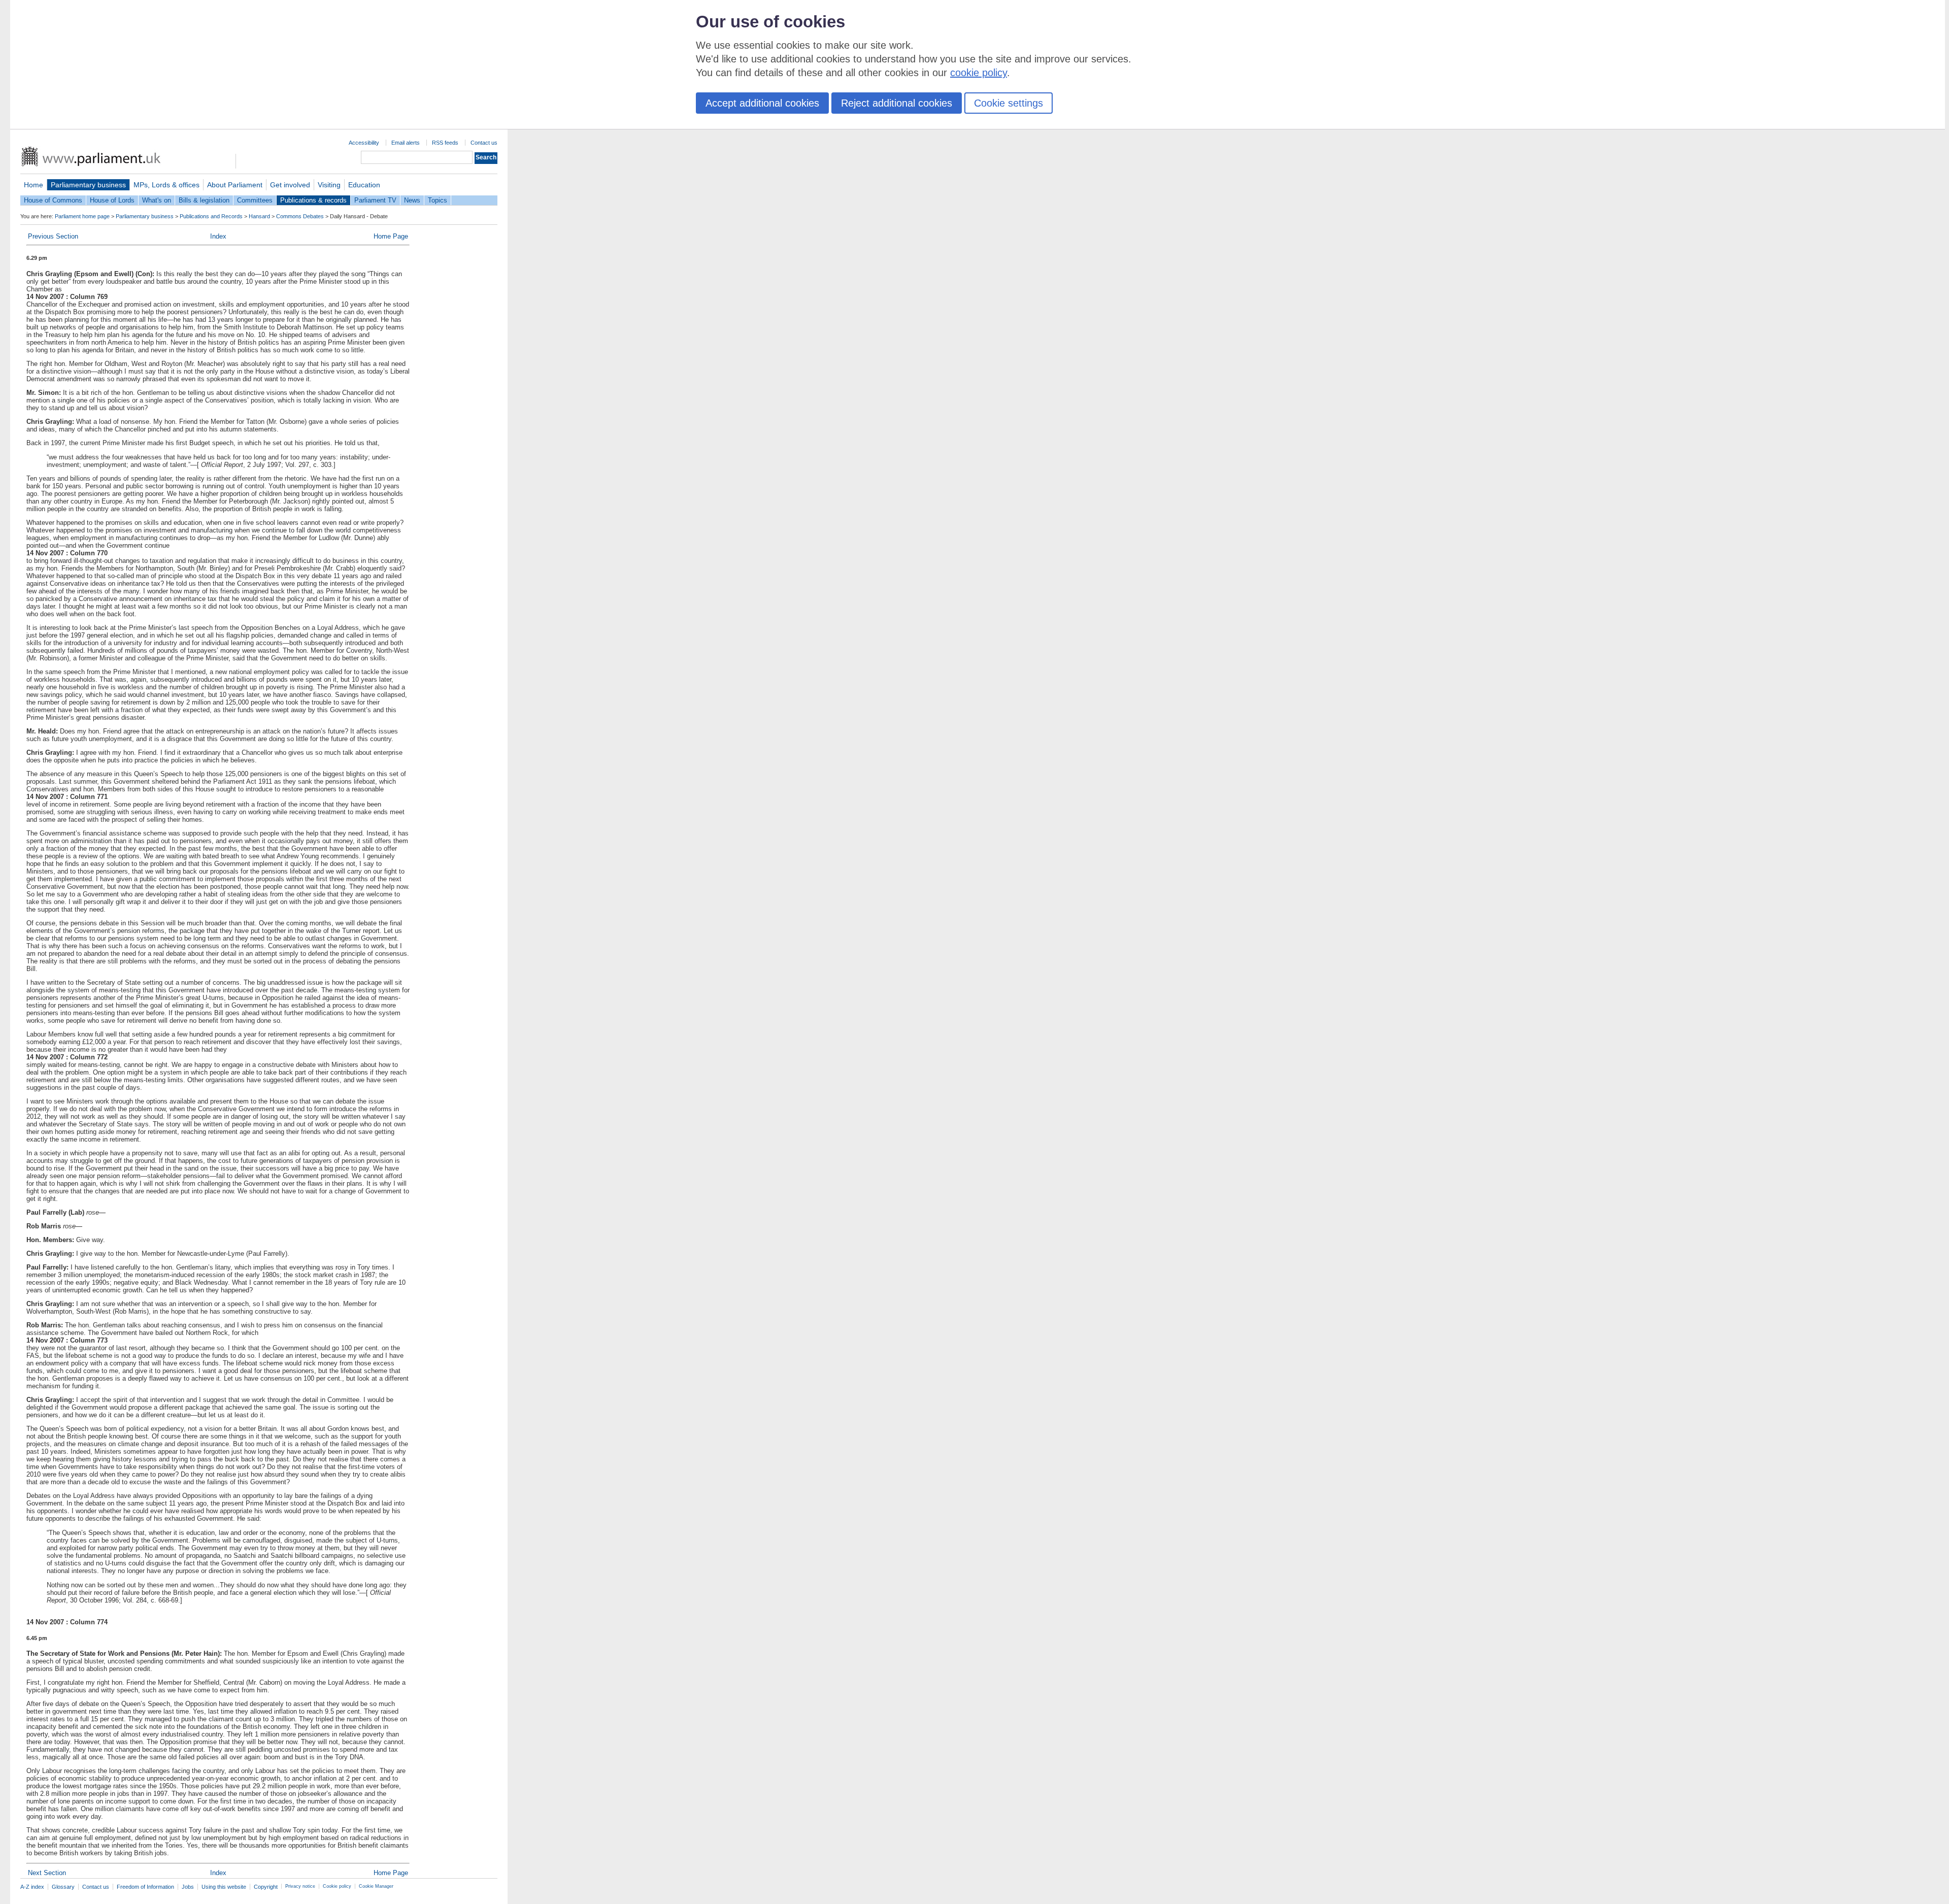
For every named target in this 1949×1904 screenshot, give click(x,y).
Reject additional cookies (897, 103)
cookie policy (979, 73)
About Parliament (235, 185)
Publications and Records (211, 216)
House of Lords (112, 200)
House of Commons (53, 200)
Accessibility (364, 143)
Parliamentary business (88, 185)
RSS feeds (445, 143)
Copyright (266, 1887)
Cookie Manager (376, 1886)
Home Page (391, 236)
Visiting (329, 185)
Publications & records (313, 200)
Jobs (188, 1887)
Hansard (259, 216)
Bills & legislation (204, 200)
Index (218, 236)
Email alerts (406, 143)
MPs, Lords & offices (166, 185)
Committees (255, 200)
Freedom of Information (145, 1887)
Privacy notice (300, 1886)
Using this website (224, 1887)
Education (364, 185)
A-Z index (32, 1887)
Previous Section (53, 236)
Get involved (290, 185)
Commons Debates (300, 216)
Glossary (63, 1887)
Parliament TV (375, 200)
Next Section (47, 1873)
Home (33, 185)
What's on (157, 200)
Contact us (484, 143)
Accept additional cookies (762, 103)
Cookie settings (1009, 103)
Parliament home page (82, 216)
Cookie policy (337, 1886)
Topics (438, 200)
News (412, 200)
